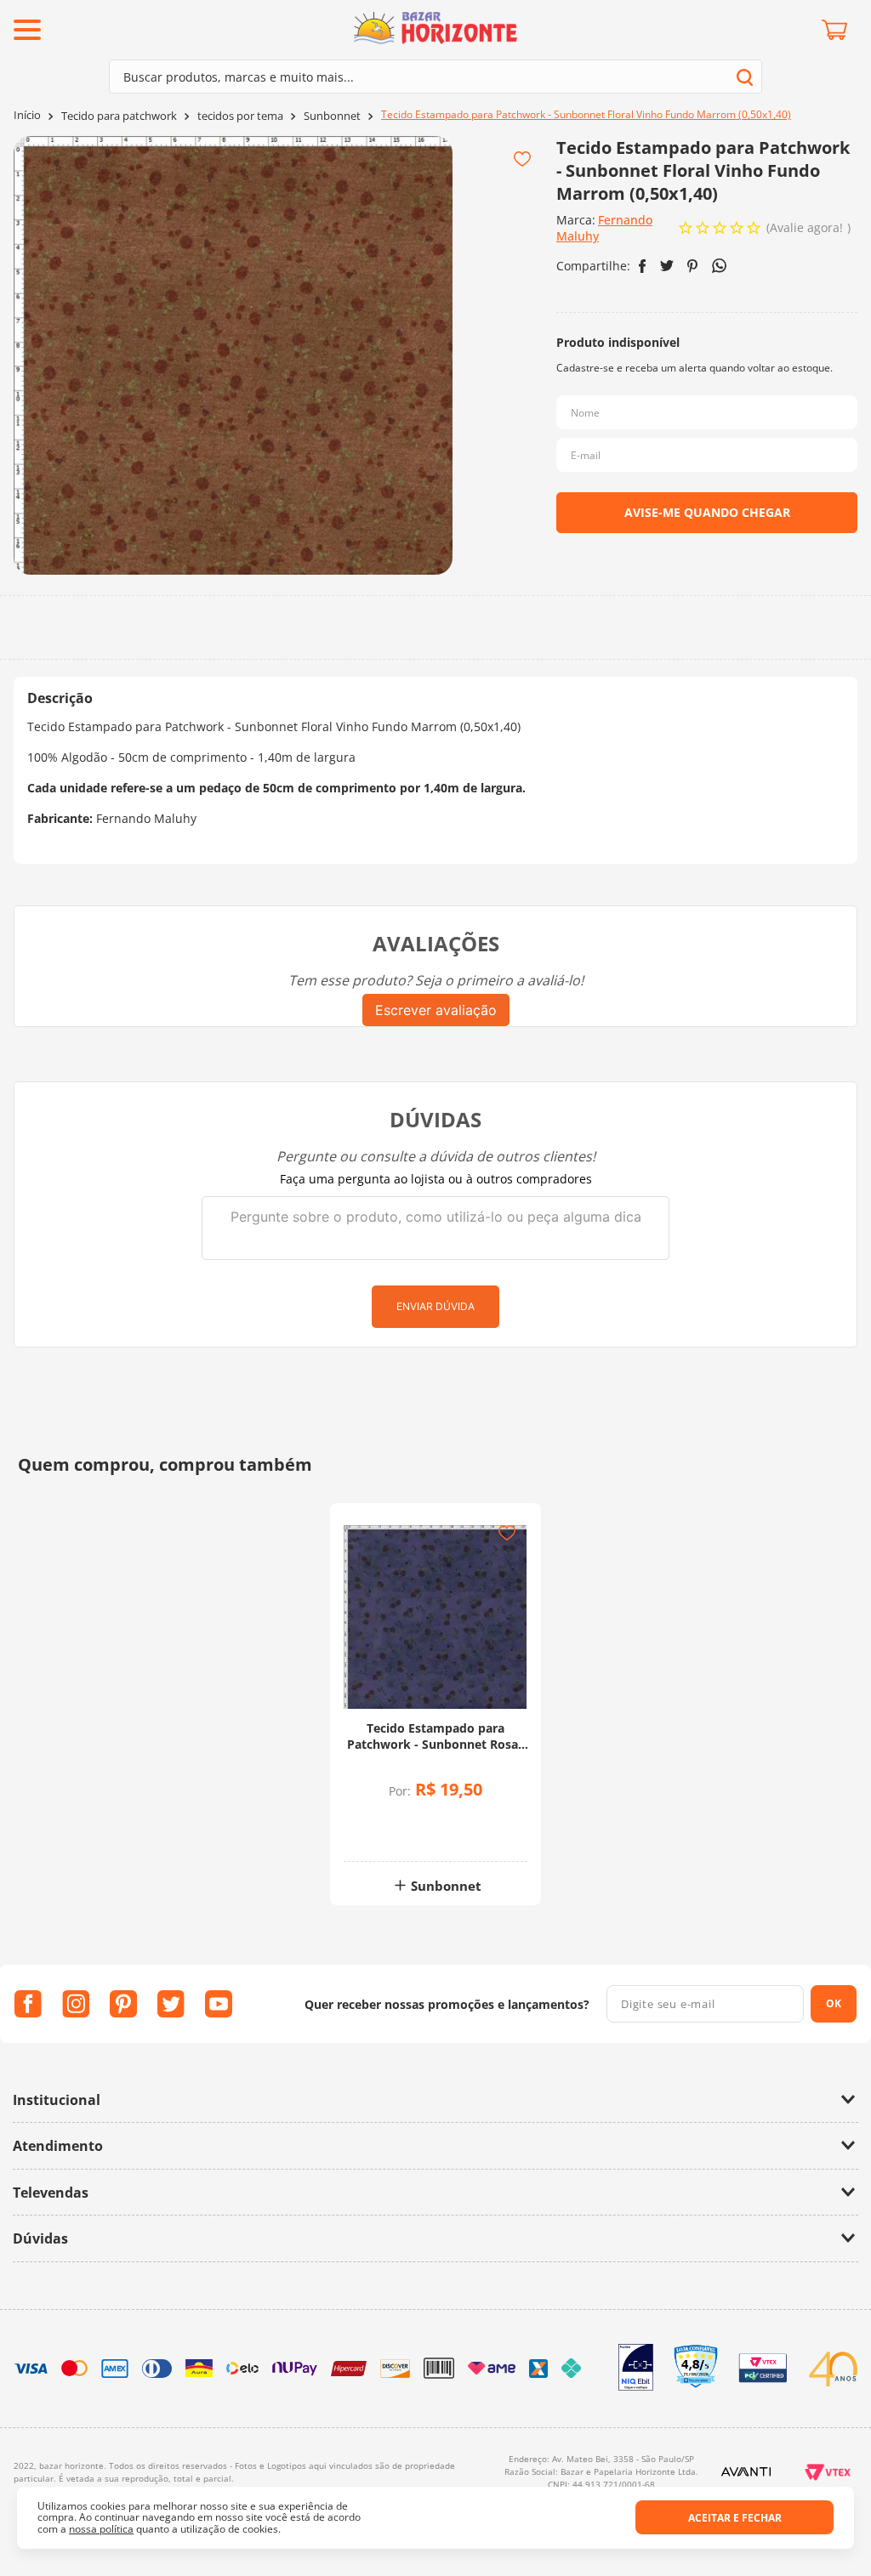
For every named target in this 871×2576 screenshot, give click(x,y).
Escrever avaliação (436, 1010)
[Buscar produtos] (745, 77)
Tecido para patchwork (119, 116)
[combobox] (435, 77)
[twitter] (667, 266)
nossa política (101, 2529)
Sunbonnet (332, 116)
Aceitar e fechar (735, 2518)
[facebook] (643, 266)
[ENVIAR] (707, 513)
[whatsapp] (719, 266)
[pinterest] (693, 266)
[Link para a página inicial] (27, 115)
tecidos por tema (240, 116)
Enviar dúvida (435, 1306)
